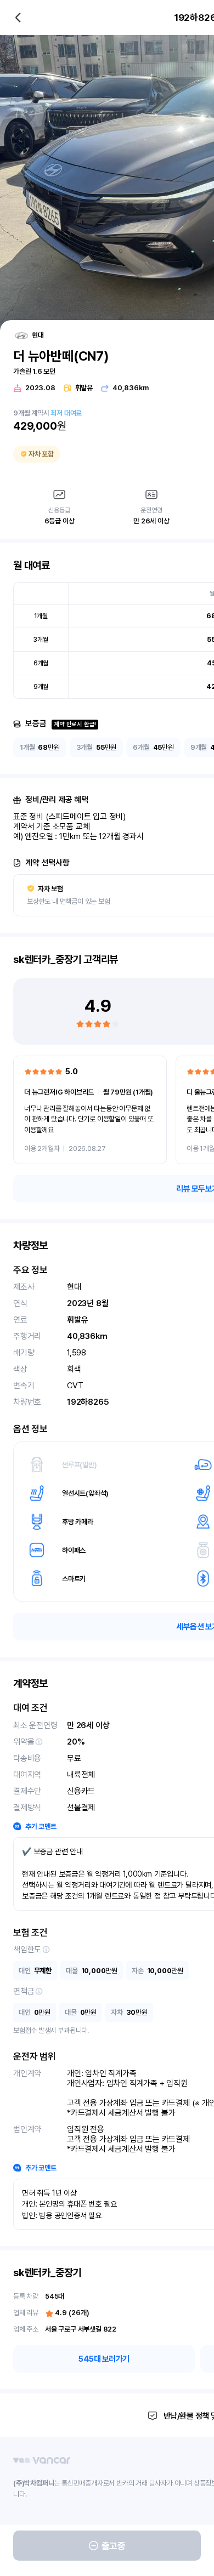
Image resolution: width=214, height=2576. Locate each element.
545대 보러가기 (104, 2359)
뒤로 (18, 18)
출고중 (114, 2546)
